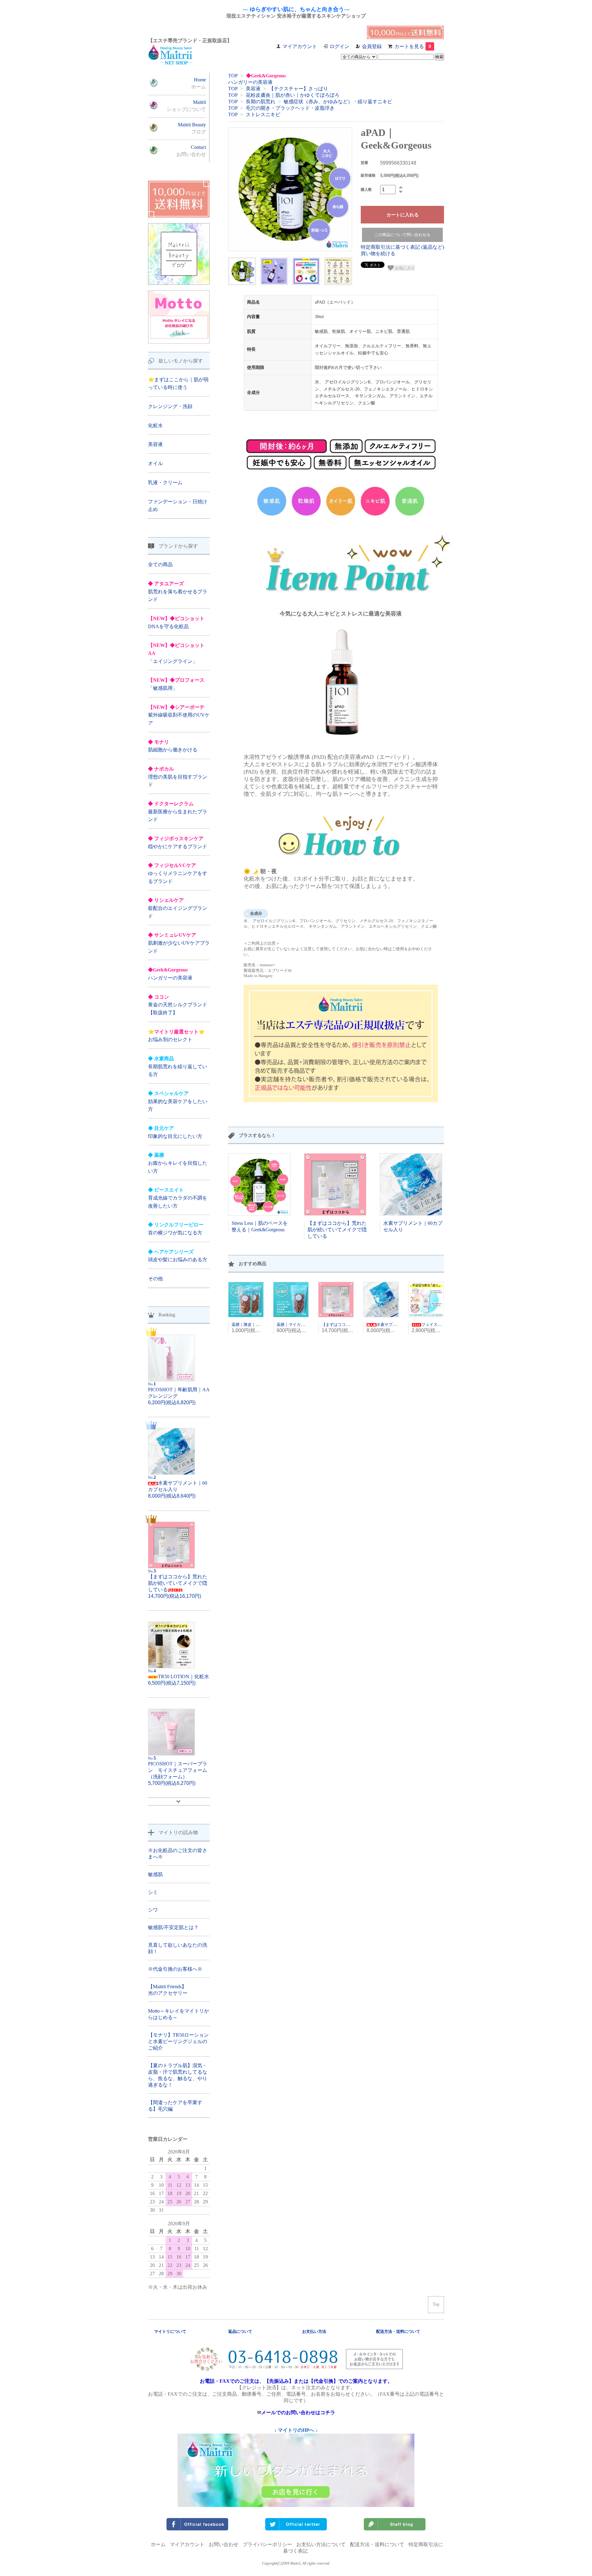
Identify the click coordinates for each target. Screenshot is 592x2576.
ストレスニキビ (263, 114)
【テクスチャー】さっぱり (298, 89)
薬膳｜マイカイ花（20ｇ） (301, 1325)
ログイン (339, 46)
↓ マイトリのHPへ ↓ (296, 2430)
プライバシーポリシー (267, 2544)
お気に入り (404, 268)
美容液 (253, 89)
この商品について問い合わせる (402, 235)
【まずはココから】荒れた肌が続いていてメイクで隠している (337, 1230)
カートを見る (413, 46)
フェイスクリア (436, 1325)
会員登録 (372, 46)
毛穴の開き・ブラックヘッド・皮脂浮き (290, 108)
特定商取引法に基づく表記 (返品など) (402, 247)
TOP (233, 76)
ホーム (158, 2544)
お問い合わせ (224, 2544)
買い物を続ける (378, 254)
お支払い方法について (321, 2544)
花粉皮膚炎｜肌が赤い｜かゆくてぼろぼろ (293, 95)
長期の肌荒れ (261, 102)
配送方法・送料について (377, 2544)
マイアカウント (300, 46)
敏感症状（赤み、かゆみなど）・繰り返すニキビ (338, 102)
